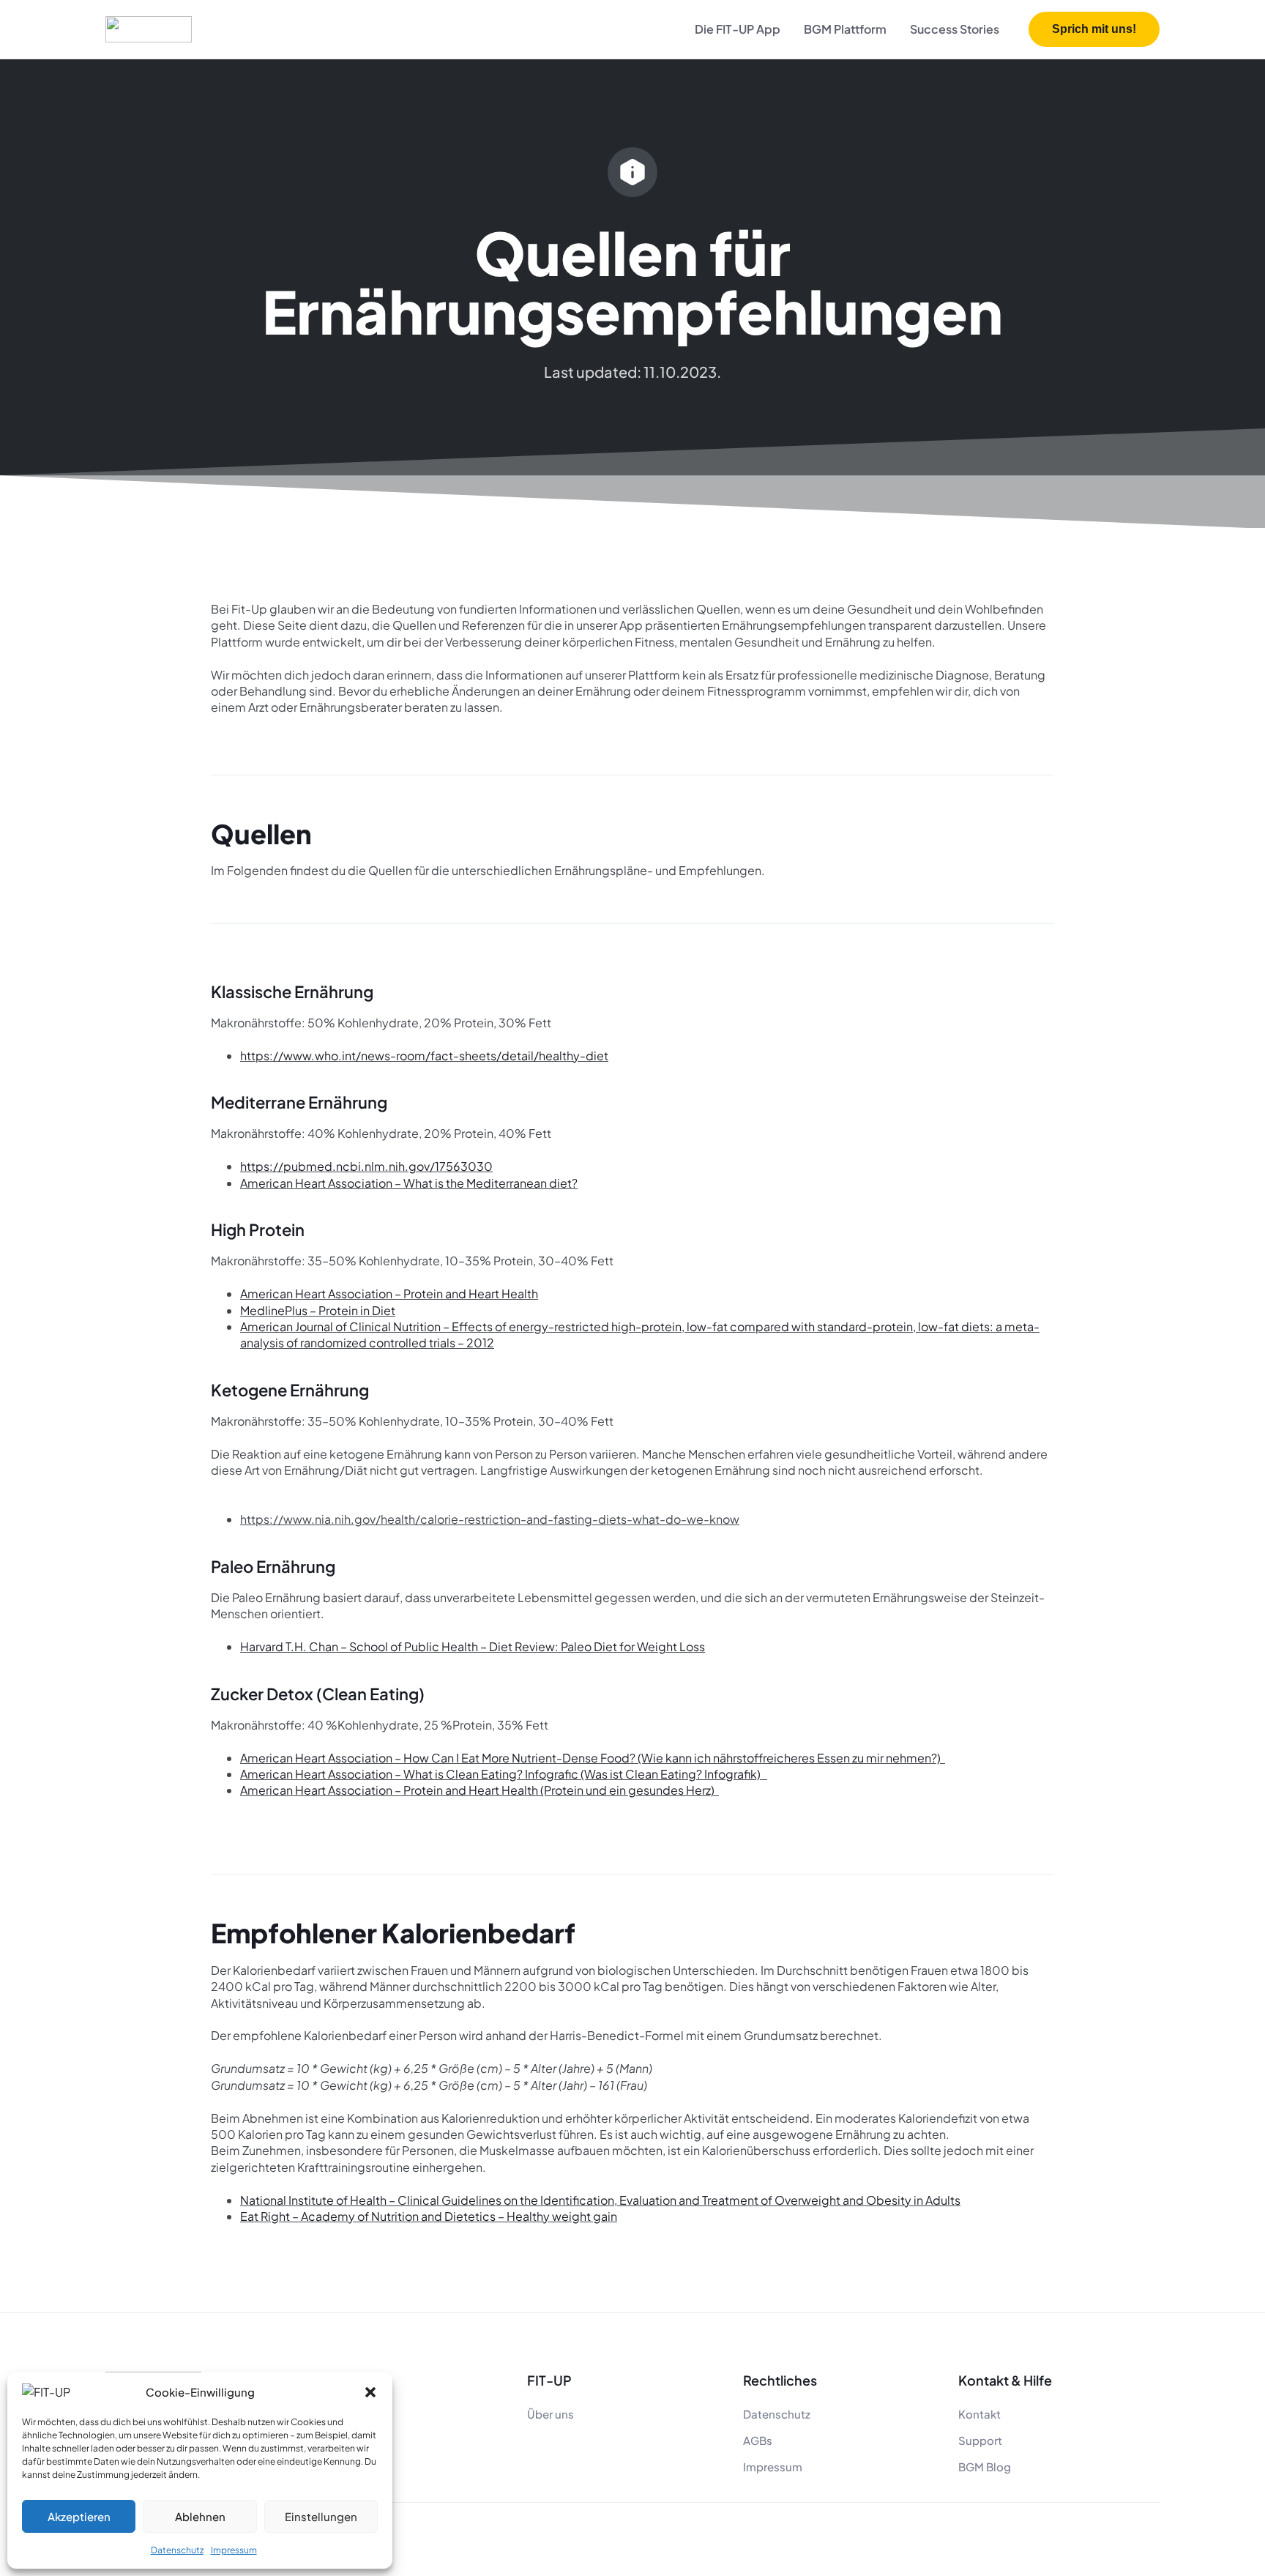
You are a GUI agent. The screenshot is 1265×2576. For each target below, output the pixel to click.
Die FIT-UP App (738, 29)
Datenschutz (177, 2550)
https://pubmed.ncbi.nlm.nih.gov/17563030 (366, 1166)
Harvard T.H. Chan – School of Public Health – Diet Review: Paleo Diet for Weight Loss (473, 1646)
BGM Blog (985, 2467)
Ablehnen (200, 2516)
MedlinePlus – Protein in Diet (318, 1310)
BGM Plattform (845, 29)
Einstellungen (321, 2516)
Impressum (234, 2550)
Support (980, 2440)
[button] (370, 2392)
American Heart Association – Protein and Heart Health (389, 1293)
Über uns (551, 2414)
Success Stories (955, 29)
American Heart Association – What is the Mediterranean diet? (409, 1183)
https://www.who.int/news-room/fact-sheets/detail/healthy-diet (424, 1056)
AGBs (758, 2440)
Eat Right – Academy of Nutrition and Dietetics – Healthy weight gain (429, 2216)
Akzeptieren (79, 2516)
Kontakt (979, 2414)
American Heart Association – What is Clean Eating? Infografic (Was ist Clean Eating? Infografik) (501, 1774)
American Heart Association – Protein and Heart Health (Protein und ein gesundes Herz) (478, 1790)
